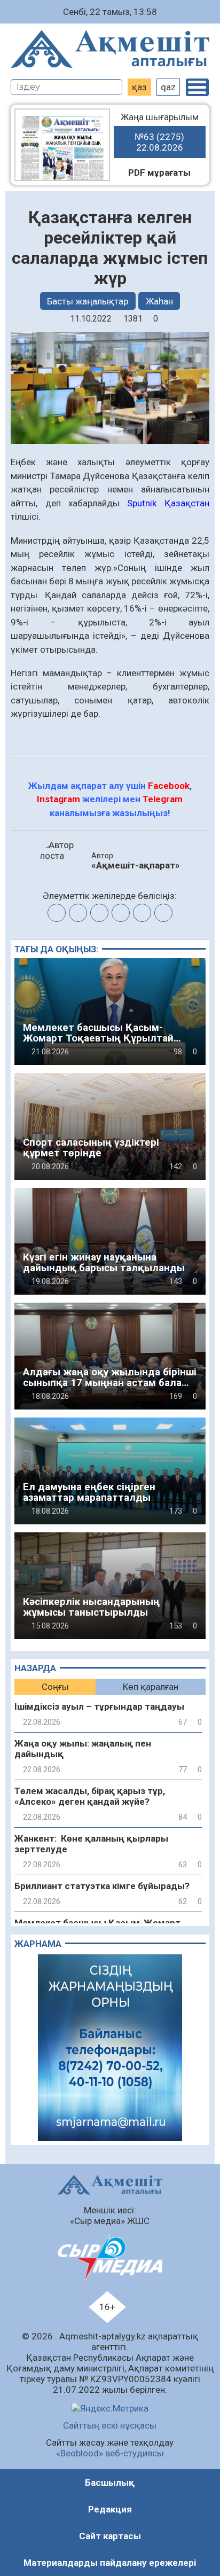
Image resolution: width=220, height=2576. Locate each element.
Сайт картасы (110, 2536)
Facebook (169, 786)
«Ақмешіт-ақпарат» (136, 865)
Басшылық (110, 2483)
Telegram (163, 799)
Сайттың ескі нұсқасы (110, 2425)
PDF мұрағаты (159, 173)
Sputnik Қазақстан (168, 503)
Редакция (110, 2509)
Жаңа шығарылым (160, 132)
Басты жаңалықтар (88, 301)
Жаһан (159, 301)
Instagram (58, 799)
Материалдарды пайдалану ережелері (110, 2563)
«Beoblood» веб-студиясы (110, 2453)
